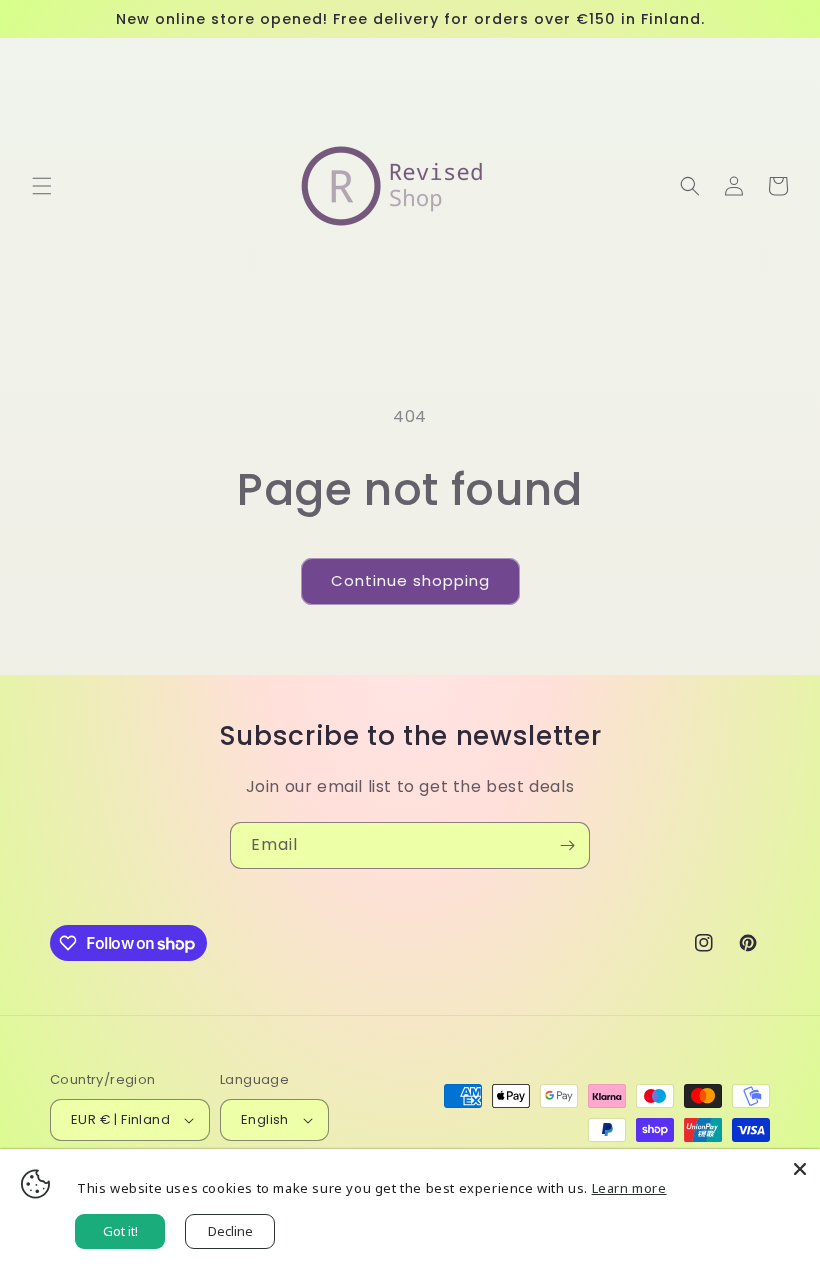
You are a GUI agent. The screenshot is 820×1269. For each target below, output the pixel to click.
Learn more (629, 1188)
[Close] (800, 1169)
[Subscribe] (567, 845)
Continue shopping (410, 580)
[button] (42, 186)
